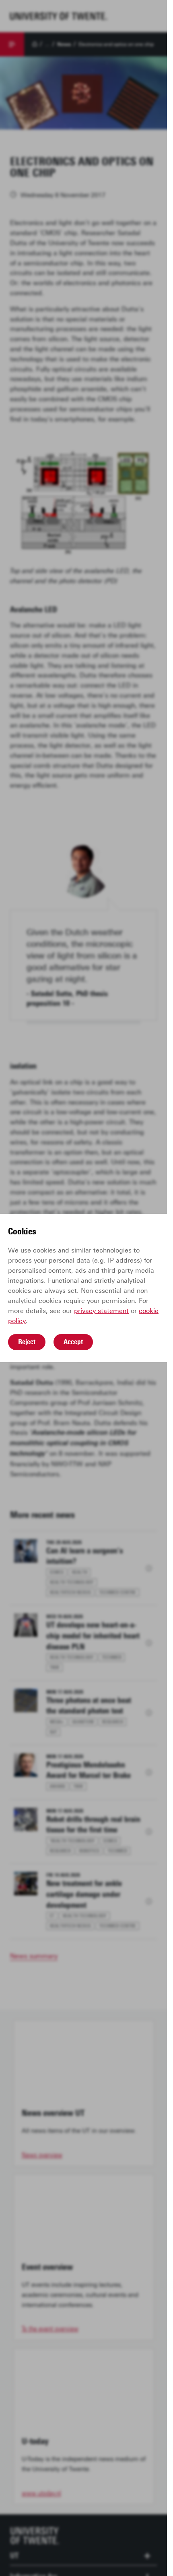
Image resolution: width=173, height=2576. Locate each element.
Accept (73, 1342)
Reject (27, 1342)
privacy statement (101, 1311)
